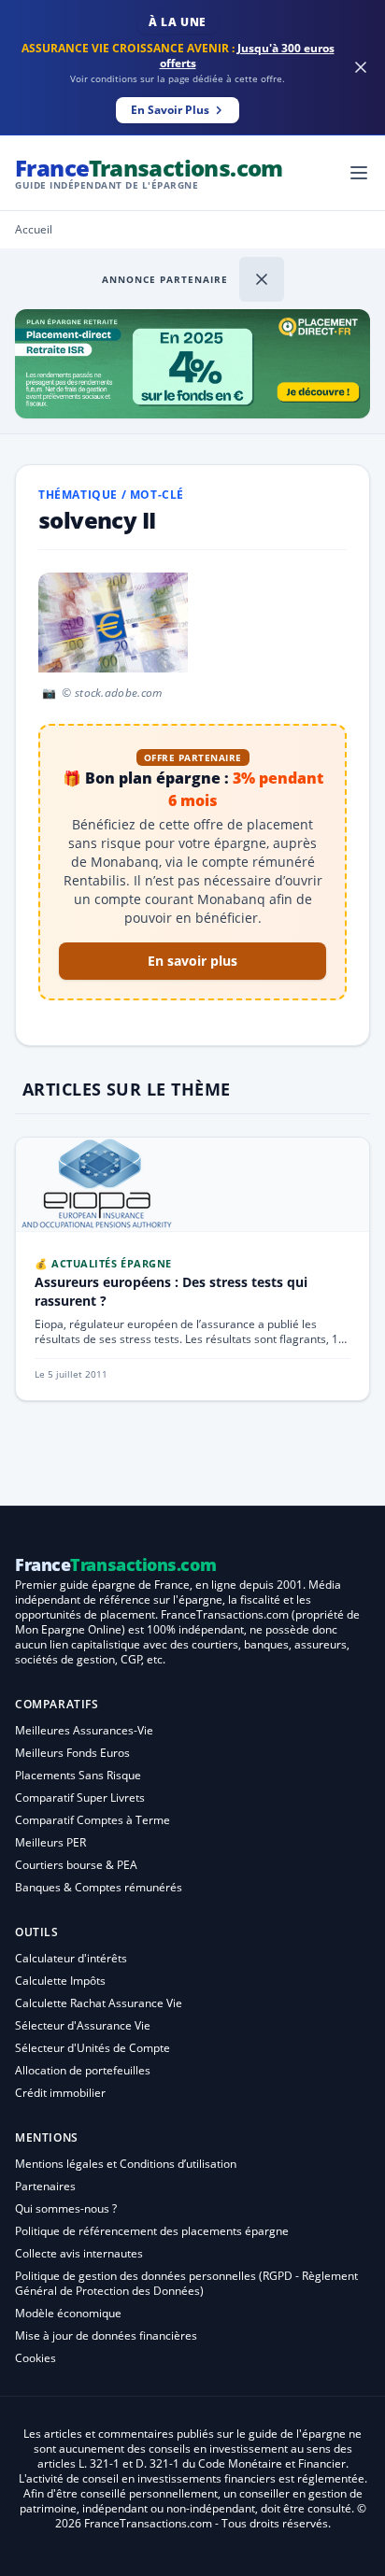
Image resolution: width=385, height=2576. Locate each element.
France (149, 172)
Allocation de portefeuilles (83, 2070)
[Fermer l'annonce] (262, 279)
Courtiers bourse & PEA (76, 1865)
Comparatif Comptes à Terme (93, 1820)
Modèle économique (68, 2313)
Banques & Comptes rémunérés (99, 1887)
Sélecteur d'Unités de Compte (93, 2048)
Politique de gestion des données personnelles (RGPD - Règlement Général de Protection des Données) (186, 2283)
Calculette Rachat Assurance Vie (99, 2003)
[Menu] (359, 173)
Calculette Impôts (60, 1981)
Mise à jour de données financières (106, 2335)
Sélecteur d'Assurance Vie (83, 2025)
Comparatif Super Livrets (80, 1798)
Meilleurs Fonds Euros (72, 1753)
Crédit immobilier (60, 2093)
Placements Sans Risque (78, 1775)
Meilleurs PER (50, 1842)
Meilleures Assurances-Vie (84, 1730)
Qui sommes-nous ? (66, 2208)
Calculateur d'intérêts (71, 1958)
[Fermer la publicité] (361, 67)
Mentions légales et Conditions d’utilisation (126, 2164)
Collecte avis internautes (79, 2253)
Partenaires (45, 2186)
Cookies (36, 2358)
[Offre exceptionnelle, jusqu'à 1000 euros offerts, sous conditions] (192, 364)
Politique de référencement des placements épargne (152, 2231)
